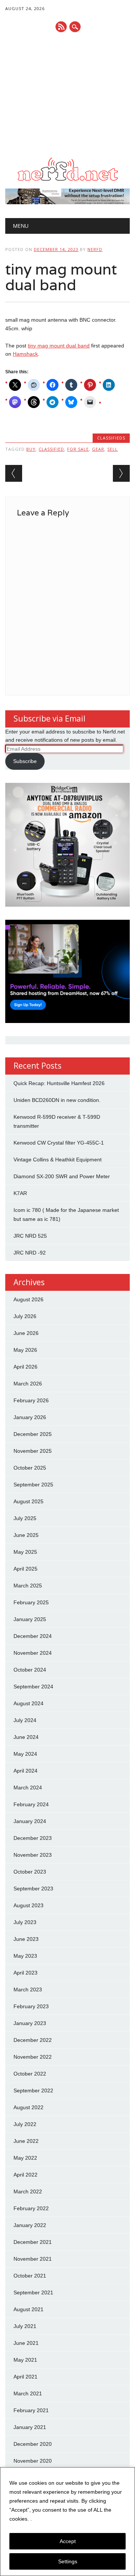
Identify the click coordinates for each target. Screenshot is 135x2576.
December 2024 (33, 1636)
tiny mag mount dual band (59, 346)
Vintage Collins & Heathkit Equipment (58, 1160)
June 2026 (26, 1333)
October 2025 (30, 1468)
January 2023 (30, 2023)
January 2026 (30, 1417)
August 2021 (28, 2309)
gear (98, 449)
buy (31, 449)
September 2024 (33, 1687)
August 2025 (28, 1501)
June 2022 (26, 2141)
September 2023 (33, 1889)
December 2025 (33, 1434)
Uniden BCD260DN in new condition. (57, 1100)
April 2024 (25, 1771)
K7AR (20, 1193)
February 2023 (31, 2006)
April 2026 (25, 1367)
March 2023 (28, 1990)
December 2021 (33, 2242)
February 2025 (31, 1602)
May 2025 (25, 1552)
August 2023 (28, 1905)
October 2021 (30, 2276)
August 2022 (28, 2107)
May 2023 (25, 1956)
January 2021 (30, 2427)
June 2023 (26, 1939)
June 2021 (26, 2343)
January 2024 (30, 1821)
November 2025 (33, 1451)
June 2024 (26, 1737)
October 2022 (30, 2074)
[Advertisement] (67, 95)
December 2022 (33, 2040)
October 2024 (30, 1670)
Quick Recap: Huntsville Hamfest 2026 (59, 1083)
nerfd (95, 249)
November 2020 (33, 2461)
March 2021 (28, 2393)
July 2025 (25, 1518)
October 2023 (30, 1872)
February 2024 (31, 1804)
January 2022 (30, 2225)
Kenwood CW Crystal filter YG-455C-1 (59, 1143)
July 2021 (25, 2326)
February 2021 (31, 2410)
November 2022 (33, 2057)
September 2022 (33, 2090)
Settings (68, 2561)
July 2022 (25, 2124)
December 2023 (33, 1838)
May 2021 (25, 2360)
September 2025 (33, 1485)
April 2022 (25, 2175)
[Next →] (121, 473)
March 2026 (28, 1384)
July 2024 (25, 1720)
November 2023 (33, 1855)
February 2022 (31, 2208)
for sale (78, 449)
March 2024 (28, 1788)
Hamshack (25, 354)
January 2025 (30, 1619)
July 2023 (25, 1922)
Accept (68, 2541)
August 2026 (28, 1299)
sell (112, 449)
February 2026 (31, 1400)
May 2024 (25, 1754)
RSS (61, 27)
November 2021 (33, 2259)
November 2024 (33, 1653)
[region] (67, 2522)
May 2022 (25, 2158)
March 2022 (28, 2191)
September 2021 (33, 2292)
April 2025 (25, 1569)
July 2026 (25, 1316)
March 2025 (28, 1586)
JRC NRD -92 (30, 1253)
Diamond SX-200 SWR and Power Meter (62, 1176)
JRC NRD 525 (30, 1236)
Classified (51, 449)
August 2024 (28, 1703)
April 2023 (25, 1973)
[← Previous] (14, 473)
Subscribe (25, 761)
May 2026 (25, 1350)
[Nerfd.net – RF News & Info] (67, 181)
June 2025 (26, 1535)
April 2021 (25, 2377)
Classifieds (111, 438)
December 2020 (33, 2444)
